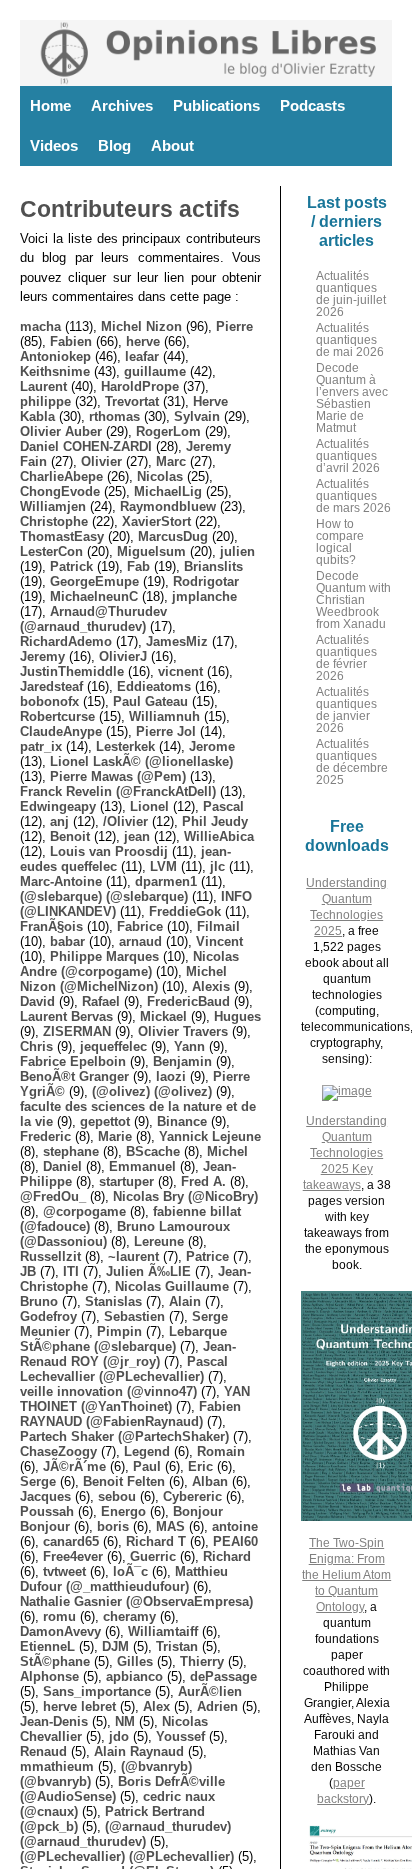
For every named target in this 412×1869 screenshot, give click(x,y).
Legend (147, 1451)
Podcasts (312, 105)
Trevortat (132, 401)
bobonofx (49, 701)
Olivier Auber (61, 431)
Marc (171, 461)
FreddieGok (185, 911)
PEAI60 (235, 1541)
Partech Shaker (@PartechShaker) (124, 1436)
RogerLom (168, 431)
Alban (210, 1481)
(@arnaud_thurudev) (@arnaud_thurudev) (125, 1834)
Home (50, 105)
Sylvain (197, 416)
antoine (235, 1526)
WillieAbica (219, 836)
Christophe (54, 521)
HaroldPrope (140, 386)
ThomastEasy (62, 536)
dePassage (223, 1676)
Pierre (234, 326)
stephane (71, 1151)
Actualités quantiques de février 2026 (346, 658)
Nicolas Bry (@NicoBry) (185, 1196)
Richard (227, 1556)
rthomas (114, 416)
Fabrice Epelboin (73, 1061)
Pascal (223, 806)
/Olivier (125, 821)
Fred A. (203, 1181)
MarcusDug (173, 536)
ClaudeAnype (61, 731)
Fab (138, 566)
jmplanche (204, 596)
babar (67, 941)
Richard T (156, 1541)
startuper (126, 1181)
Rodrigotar (206, 581)
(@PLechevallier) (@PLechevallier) (127, 1856)
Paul (147, 1466)
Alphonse (49, 1676)
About (172, 145)
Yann (189, 1046)
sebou (117, 1496)
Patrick (71, 566)
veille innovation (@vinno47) (108, 1391)
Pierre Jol (166, 731)
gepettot (105, 1121)
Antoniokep (55, 356)
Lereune (159, 1241)
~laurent (133, 1256)
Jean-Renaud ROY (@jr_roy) (128, 1354)
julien (237, 551)
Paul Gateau (150, 701)
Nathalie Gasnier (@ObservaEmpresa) (136, 1601)
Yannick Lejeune (210, 1136)
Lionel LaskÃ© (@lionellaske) (141, 761)
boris (113, 1526)
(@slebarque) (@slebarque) (104, 896)
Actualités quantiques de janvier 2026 (346, 710)
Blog (114, 145)
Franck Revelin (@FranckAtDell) (118, 791)
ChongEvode (60, 491)
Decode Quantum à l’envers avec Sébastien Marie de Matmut (352, 398)
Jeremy (42, 656)
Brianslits (213, 566)
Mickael (163, 1016)
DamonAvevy (60, 1631)
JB (28, 1271)
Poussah (47, 1511)
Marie (115, 1136)
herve (143, 341)
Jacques (45, 1496)
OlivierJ (123, 656)
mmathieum (57, 1766)
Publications (216, 105)
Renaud (43, 1751)
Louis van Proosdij (109, 851)
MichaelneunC (94, 596)
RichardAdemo (66, 641)
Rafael (101, 1001)
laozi (171, 1076)
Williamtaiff (163, 1631)
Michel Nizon (141, 326)
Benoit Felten (124, 1481)
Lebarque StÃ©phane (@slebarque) (123, 1339)
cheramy (129, 1616)
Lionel (149, 806)
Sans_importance (97, 1691)
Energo (123, 1511)
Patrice (207, 1256)
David (37, 1001)
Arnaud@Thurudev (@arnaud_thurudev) (93, 619)
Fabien (71, 341)
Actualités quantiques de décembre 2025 (352, 762)
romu (59, 1616)
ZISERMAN (77, 1031)
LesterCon (51, 551)
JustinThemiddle (72, 671)
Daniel (62, 1166)
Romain (221, 1451)
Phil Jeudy (215, 821)
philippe (45, 401)
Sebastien (134, 1316)
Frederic (45, 1136)
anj (59, 821)
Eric (200, 1466)
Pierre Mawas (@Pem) (118, 776)
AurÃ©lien (210, 1691)
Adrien (217, 1706)
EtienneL (47, 1646)
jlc (217, 866)
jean (137, 836)
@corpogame (84, 1211)
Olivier (101, 461)
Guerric (153, 1556)
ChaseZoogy (58, 1451)
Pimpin (119, 1331)
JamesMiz (177, 641)
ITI (71, 1271)
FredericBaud (188, 1001)
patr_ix (41, 746)
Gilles (135, 1661)
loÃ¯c (130, 1571)
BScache (153, 1151)
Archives (122, 105)
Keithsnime (55, 371)
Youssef (180, 1736)
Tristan (177, 1646)
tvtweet (64, 1571)
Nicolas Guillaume (172, 1286)
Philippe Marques (104, 956)
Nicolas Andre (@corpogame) (129, 964)
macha (40, 326)
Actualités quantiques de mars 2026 (353, 496)
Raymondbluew (168, 506)
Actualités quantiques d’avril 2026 (348, 456)
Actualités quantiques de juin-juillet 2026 (351, 294)
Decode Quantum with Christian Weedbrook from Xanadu (353, 600)
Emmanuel (142, 1166)
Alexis (211, 986)
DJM (115, 1646)
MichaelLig (168, 491)
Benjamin (182, 1061)
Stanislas (113, 1301)
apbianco (134, 1676)
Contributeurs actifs (130, 209)
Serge (38, 1481)
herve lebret (79, 1706)
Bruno (39, 1301)
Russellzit (50, 1256)
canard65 (71, 1541)
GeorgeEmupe (94, 581)
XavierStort (156, 521)
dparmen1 (166, 881)
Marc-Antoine (61, 881)
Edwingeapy (58, 806)
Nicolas (160, 476)
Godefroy (48, 1316)
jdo (119, 1736)
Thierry (202, 1661)
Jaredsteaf (51, 686)
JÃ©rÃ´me (74, 1466)
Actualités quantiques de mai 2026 (350, 340)
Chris (36, 1046)
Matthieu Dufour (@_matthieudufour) (124, 1579)
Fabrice (140, 926)
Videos (54, 145)
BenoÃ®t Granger (74, 1076)
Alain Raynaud (139, 1751)
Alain (185, 1301)
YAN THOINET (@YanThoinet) (135, 1399)
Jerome (212, 746)
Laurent (43, 386)
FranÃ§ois (51, 926)
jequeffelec (113, 1046)
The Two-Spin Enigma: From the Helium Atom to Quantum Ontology (346, 1575)
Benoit (70, 836)
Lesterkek (125, 746)
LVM (163, 866)
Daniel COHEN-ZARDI (86, 446)
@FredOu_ (53, 1196)
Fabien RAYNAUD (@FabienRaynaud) (130, 1414)
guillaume (155, 371)
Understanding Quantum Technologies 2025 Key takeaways (345, 1153)
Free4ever (73, 1556)
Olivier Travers (183, 1031)
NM (125, 1721)
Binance (182, 1121)
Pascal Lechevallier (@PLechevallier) (124, 1369)
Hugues (237, 1016)
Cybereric (192, 1496)
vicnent (180, 671)
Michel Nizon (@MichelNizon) (123, 979)
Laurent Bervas (66, 1016)
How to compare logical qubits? (340, 542)
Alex (156, 1706)
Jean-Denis (54, 1721)
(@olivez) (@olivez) (152, 1091)
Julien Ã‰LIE (148, 1271)
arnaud (140, 941)
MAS (170, 1526)
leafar (142, 356)
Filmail (218, 926)
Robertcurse (57, 716)
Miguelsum (151, 551)
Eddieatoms (154, 686)
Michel (227, 1151)
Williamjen (53, 506)
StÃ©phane (55, 1661)
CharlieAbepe (61, 476)
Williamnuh (164, 716)
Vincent (219, 941)
